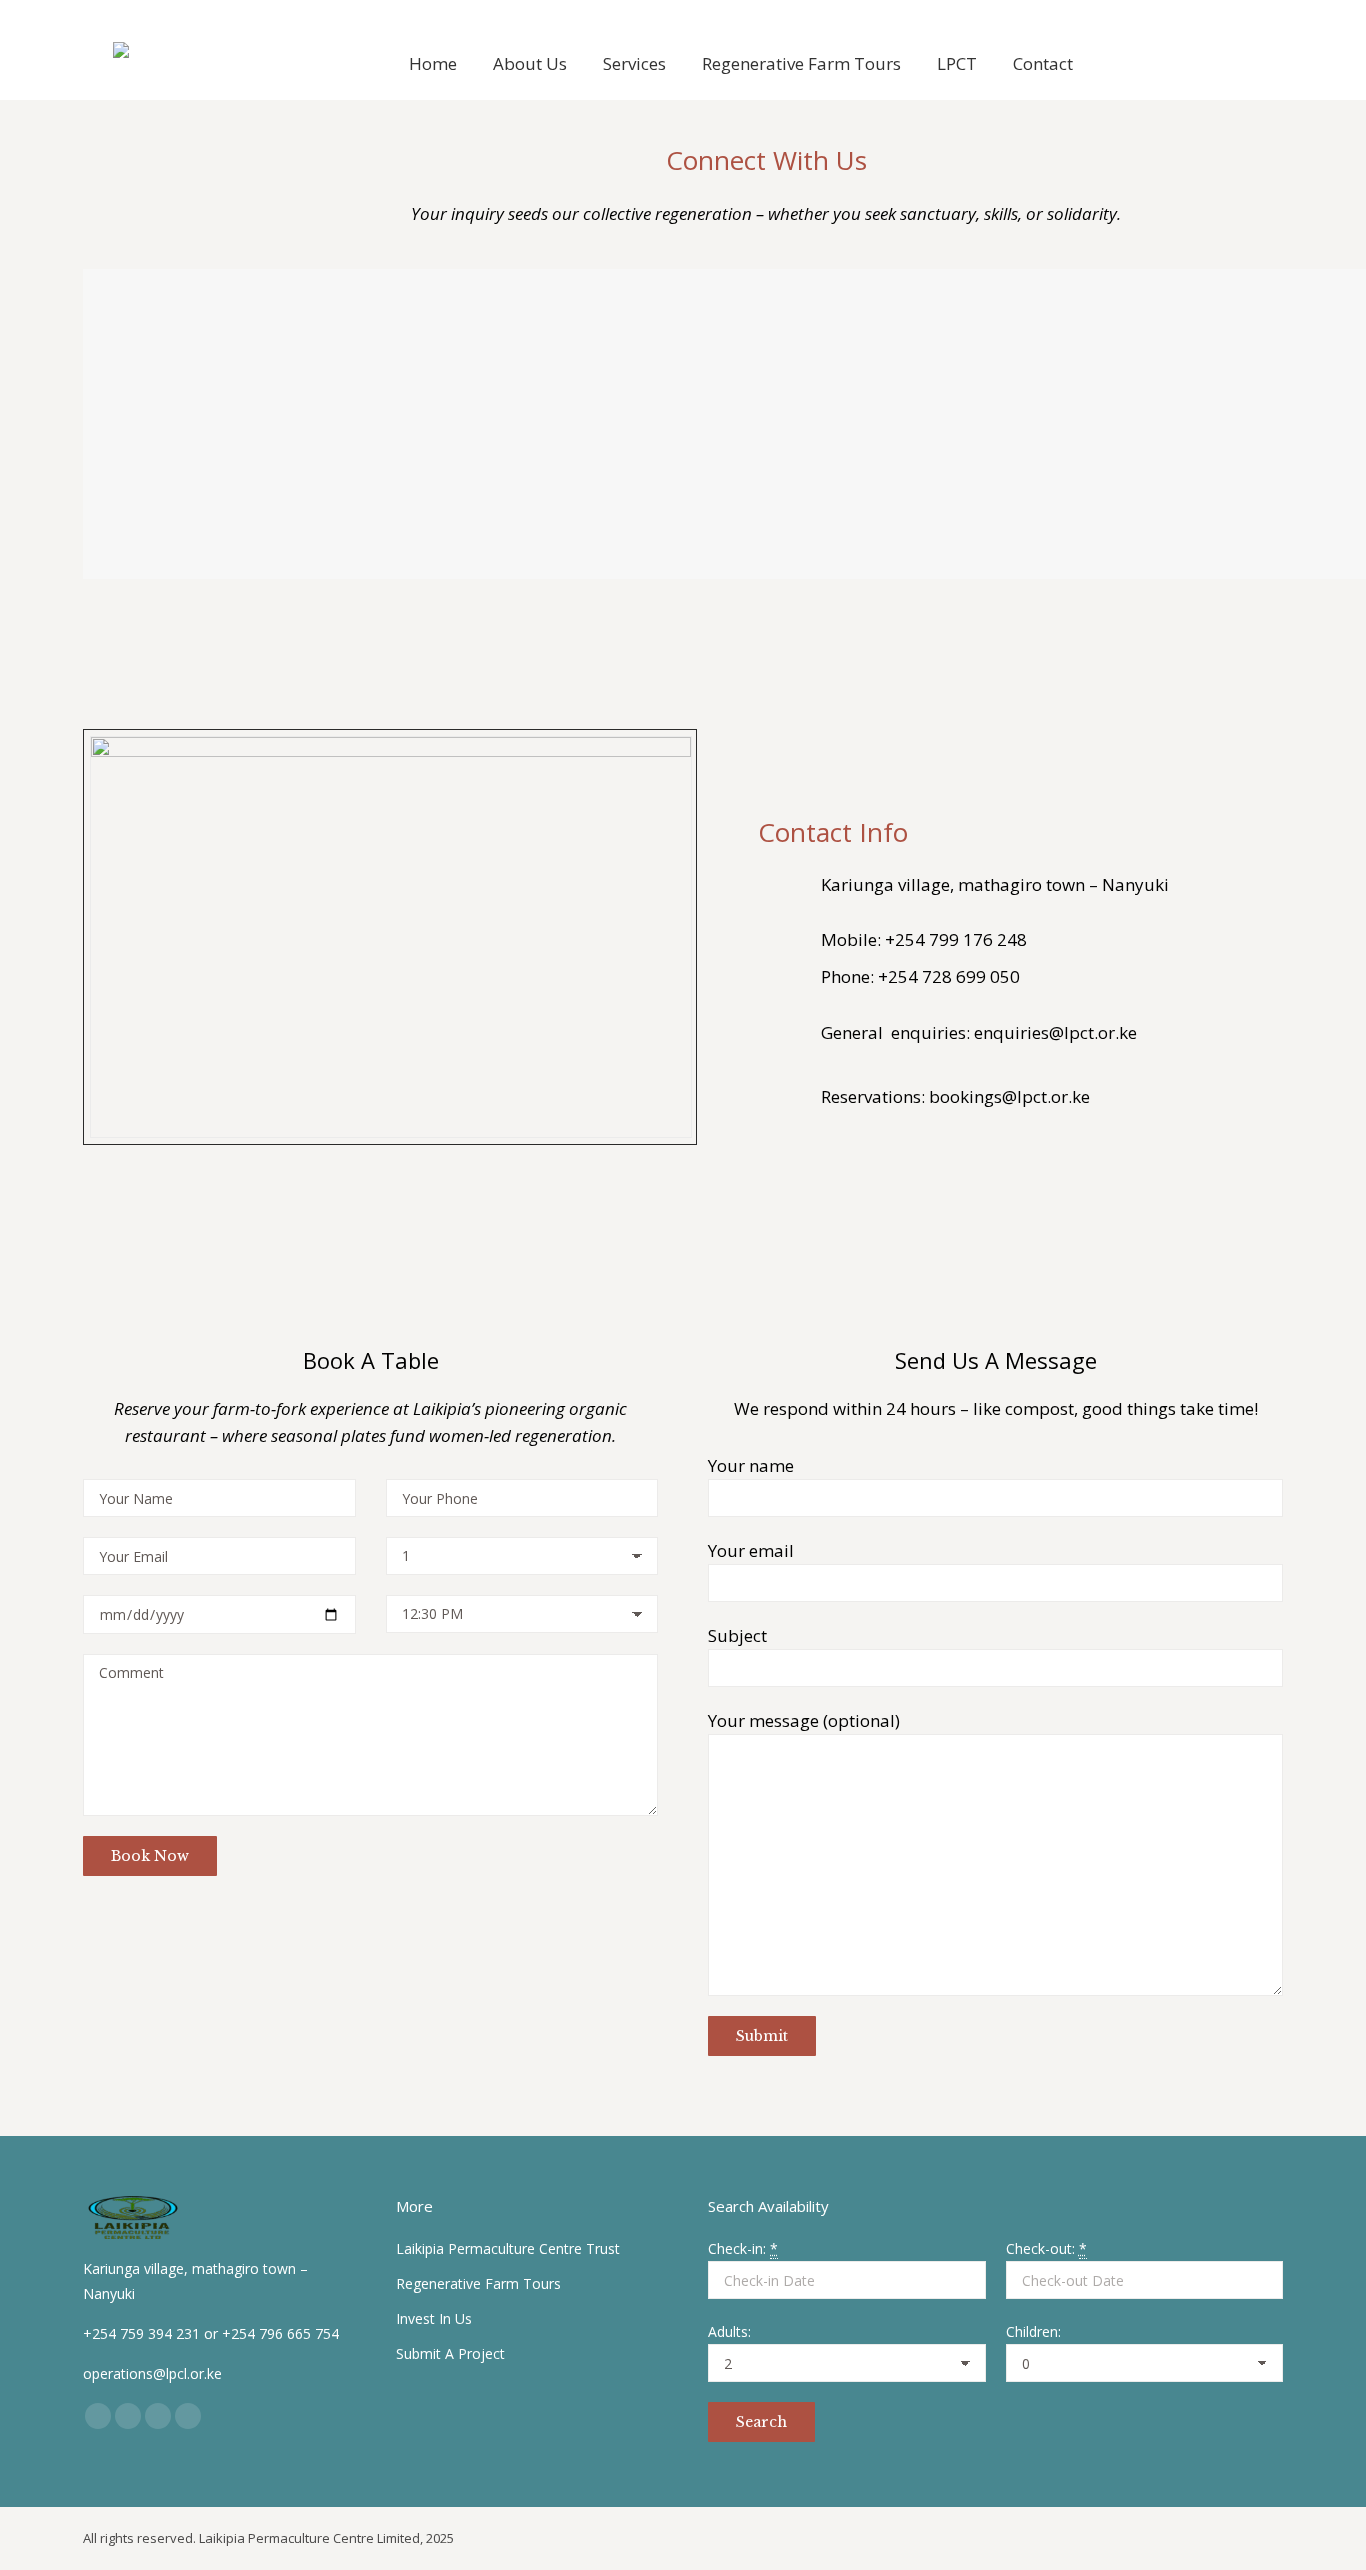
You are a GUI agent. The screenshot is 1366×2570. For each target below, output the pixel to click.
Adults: (729, 2331)
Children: (1033, 2331)
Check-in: (743, 2248)
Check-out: (1046, 2248)
